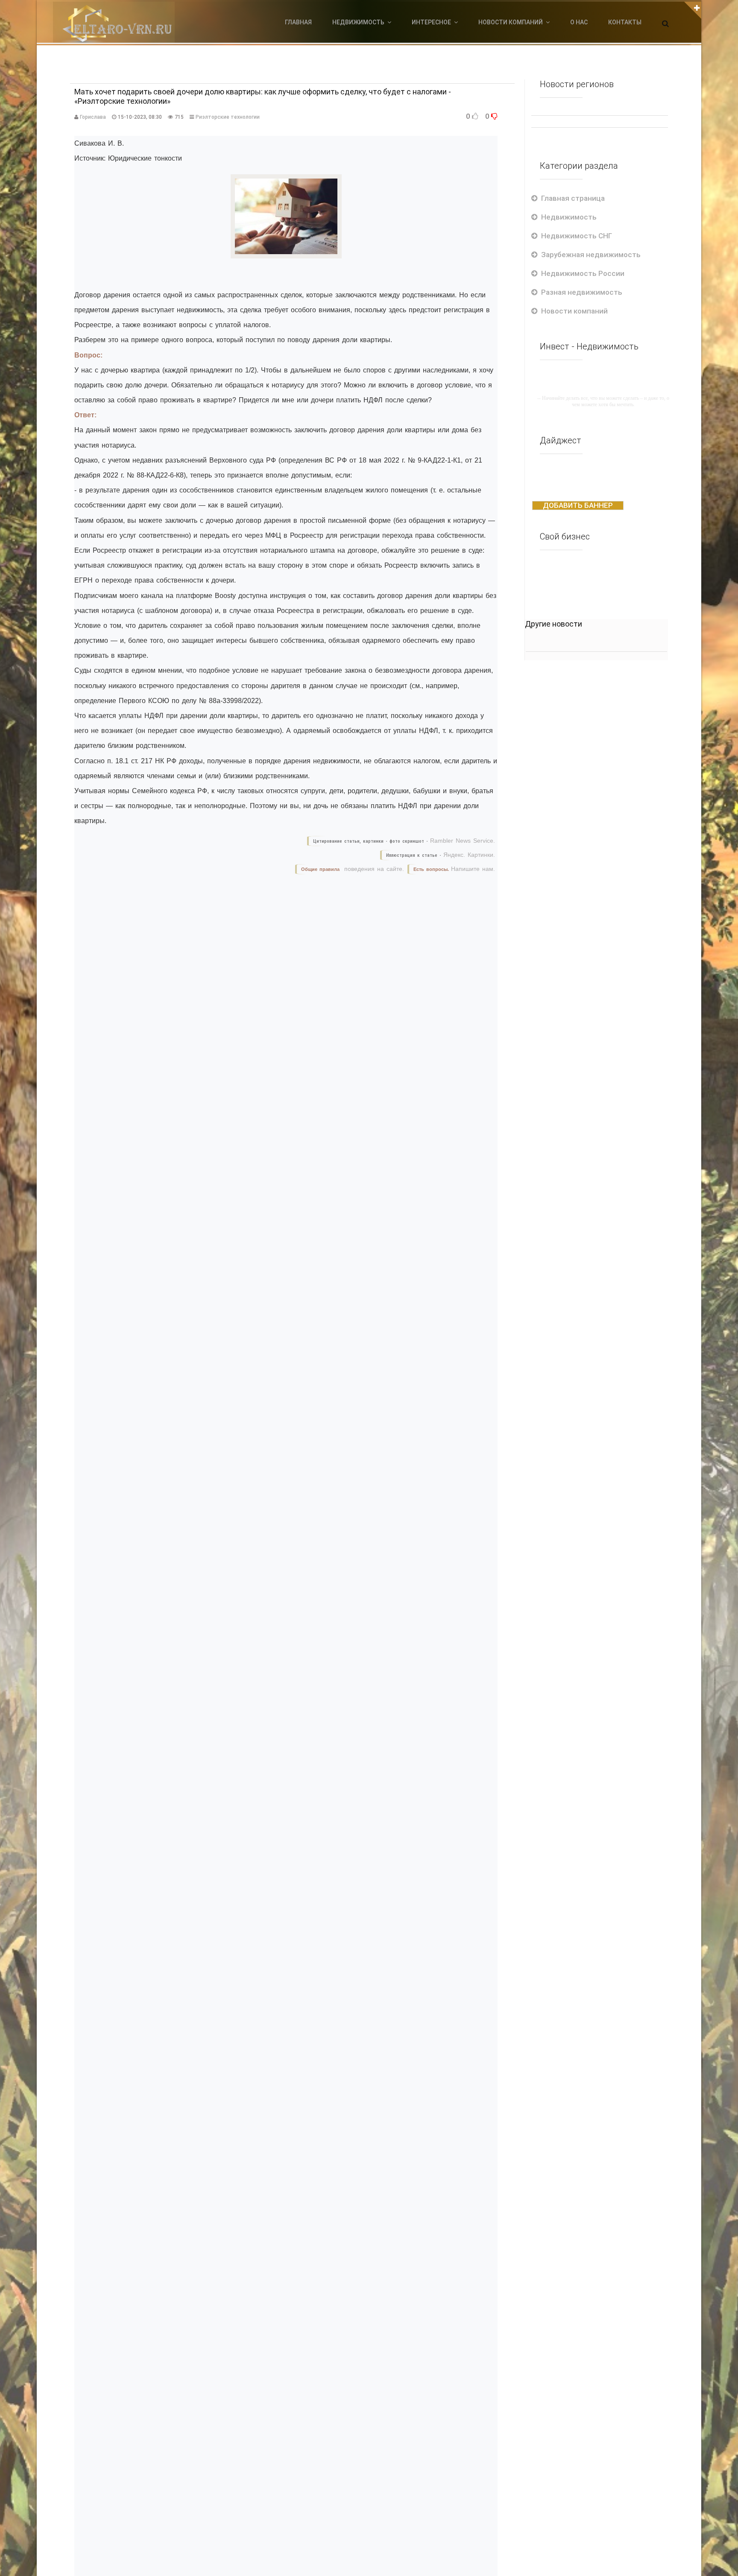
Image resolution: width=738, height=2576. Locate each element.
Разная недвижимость (582, 292)
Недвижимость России (583, 273)
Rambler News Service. (463, 841)
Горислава (93, 117)
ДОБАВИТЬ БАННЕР (578, 505)
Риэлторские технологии (228, 117)
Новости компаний (574, 311)
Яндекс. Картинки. (469, 855)
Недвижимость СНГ (577, 236)
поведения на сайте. (373, 869)
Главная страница (573, 198)
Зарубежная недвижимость (591, 255)
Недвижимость (569, 217)
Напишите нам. (473, 869)
